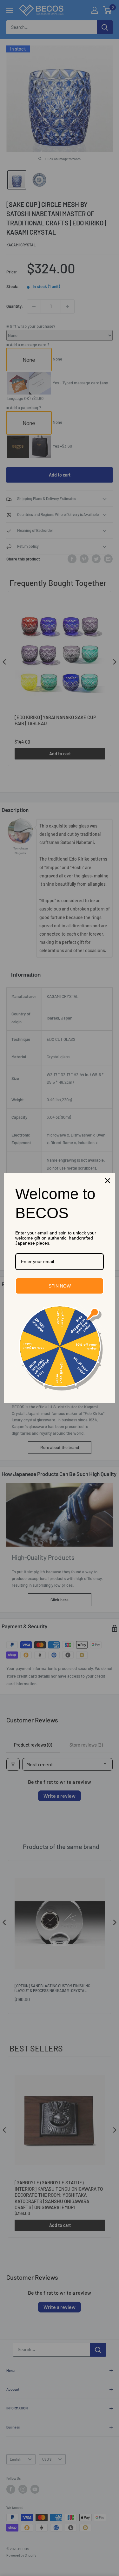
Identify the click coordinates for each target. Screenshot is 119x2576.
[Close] (108, 1181)
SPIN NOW (60, 1286)
